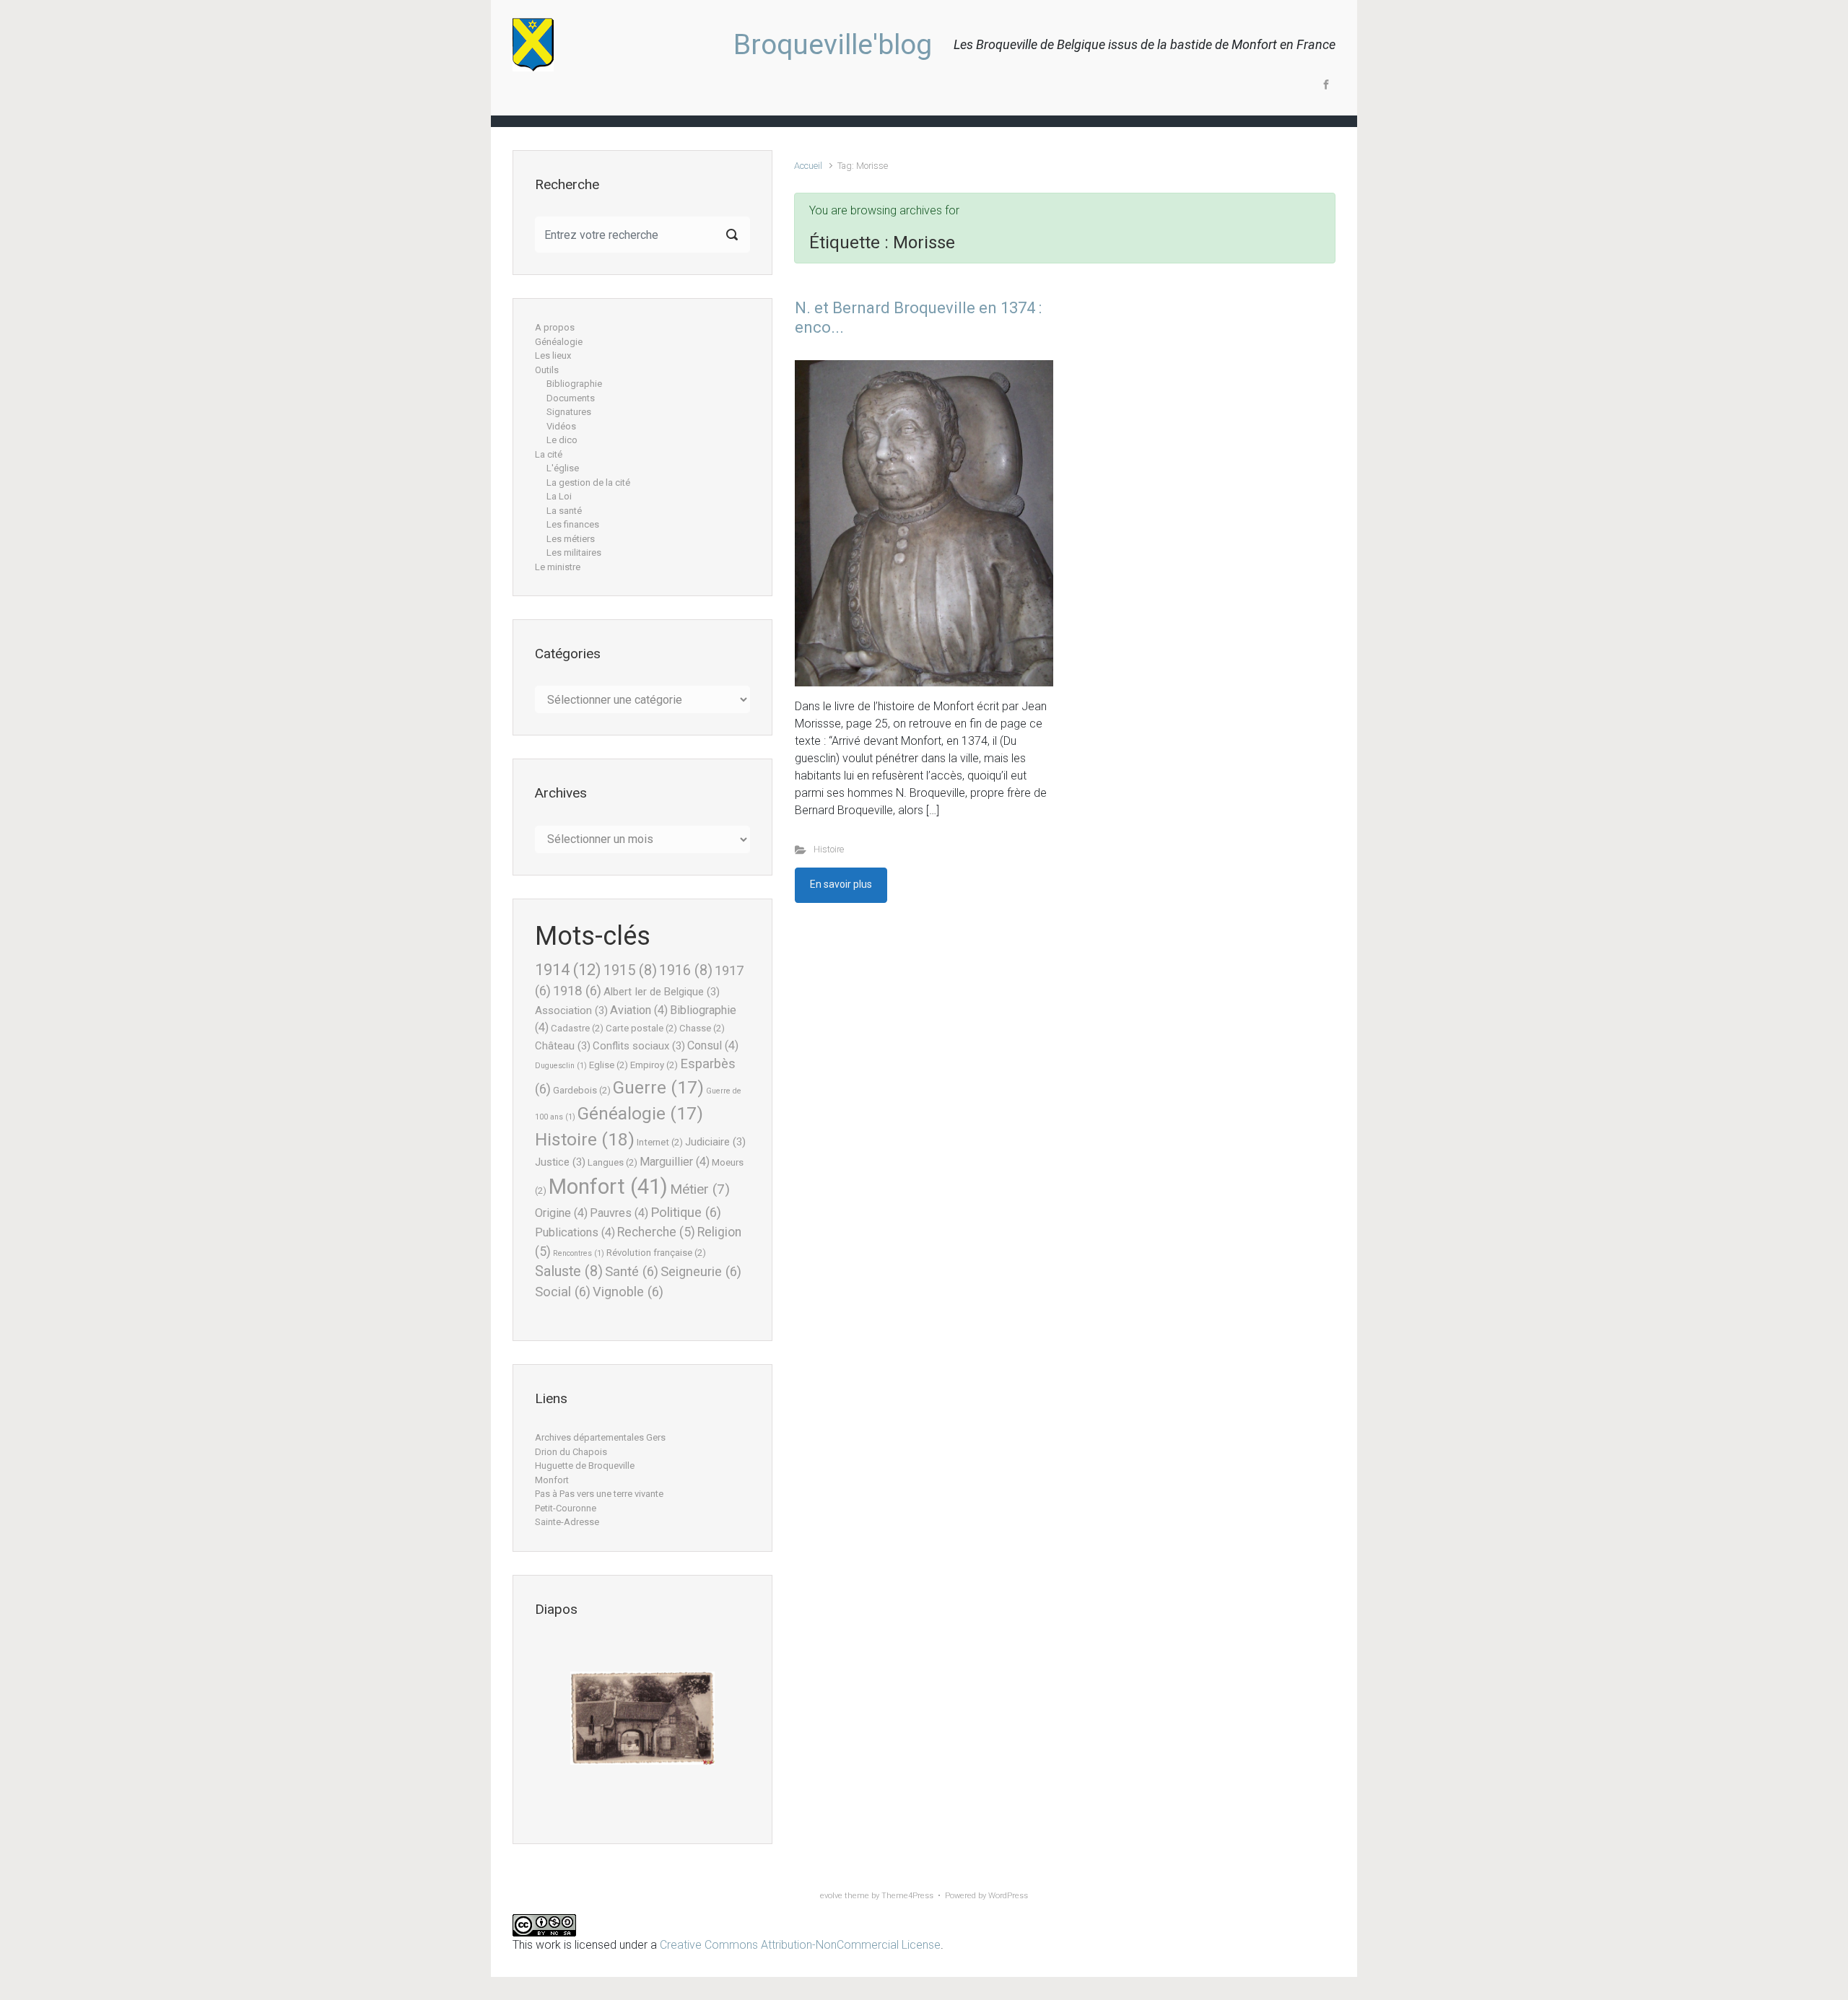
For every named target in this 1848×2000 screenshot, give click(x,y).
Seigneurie (701, 1272)
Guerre (658, 1088)
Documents (571, 398)
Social (563, 1292)
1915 (630, 970)
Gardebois (582, 1090)
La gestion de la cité (588, 482)
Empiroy (654, 1065)
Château (563, 1046)
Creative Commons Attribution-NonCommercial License (800, 1945)
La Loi (559, 496)
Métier (700, 1189)
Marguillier (675, 1162)
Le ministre (558, 567)
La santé (564, 511)
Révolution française (656, 1253)
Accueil (808, 166)
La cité (549, 454)
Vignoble (628, 1292)
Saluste (569, 1271)
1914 (568, 969)
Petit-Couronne (566, 1508)
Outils (547, 370)
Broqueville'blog (833, 45)
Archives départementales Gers (600, 1437)
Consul (713, 1045)
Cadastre (577, 1028)
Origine (561, 1213)
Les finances (573, 524)
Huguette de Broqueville (585, 1466)
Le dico (562, 440)
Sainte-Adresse (567, 1522)
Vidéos (561, 426)
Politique (686, 1213)
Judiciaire (715, 1142)
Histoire (829, 849)
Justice (560, 1162)
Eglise (609, 1065)
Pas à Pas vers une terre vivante (599, 1494)
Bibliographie (574, 384)
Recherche (656, 1232)
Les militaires (574, 553)
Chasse (702, 1028)
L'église (563, 468)
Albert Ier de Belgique (662, 992)
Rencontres (579, 1253)
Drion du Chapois (571, 1452)
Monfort (608, 1187)
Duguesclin (561, 1066)
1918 (577, 991)
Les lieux (553, 355)
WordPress (1008, 1896)
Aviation (639, 1010)
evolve (831, 1896)
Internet (660, 1142)
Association (571, 1010)
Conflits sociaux (639, 1046)
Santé (632, 1272)
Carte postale (641, 1028)
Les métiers (571, 539)
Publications (575, 1232)
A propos (555, 327)
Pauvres (619, 1213)
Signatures (569, 412)
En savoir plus (841, 884)
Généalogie (559, 342)
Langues (613, 1162)
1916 (686, 970)
